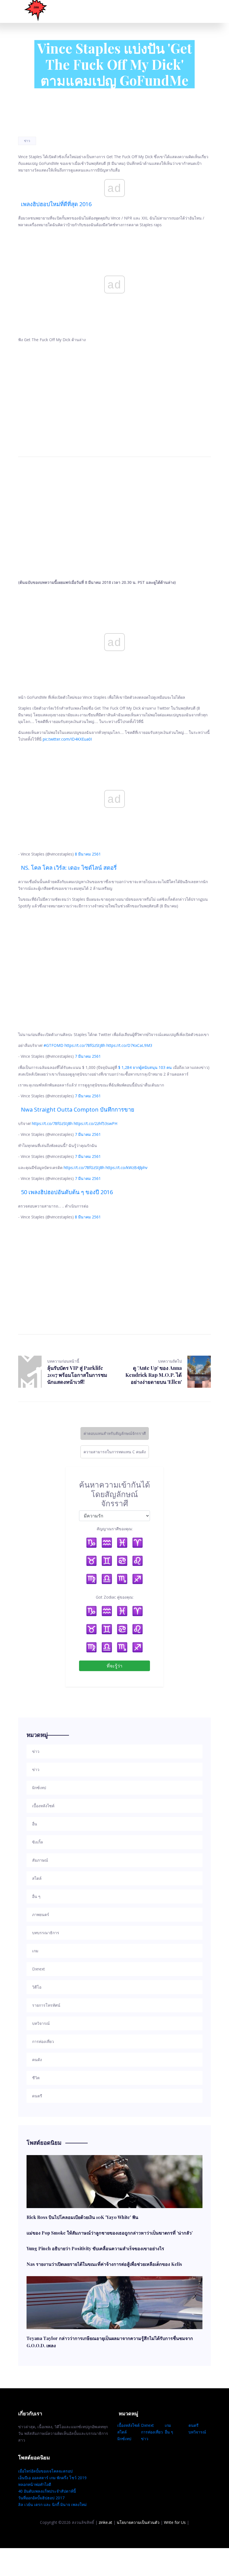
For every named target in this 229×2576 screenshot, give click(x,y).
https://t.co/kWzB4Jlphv (127, 1167)
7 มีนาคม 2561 (88, 1056)
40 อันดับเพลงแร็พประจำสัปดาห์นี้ (47, 2491)
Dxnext (147, 2425)
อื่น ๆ (169, 2432)
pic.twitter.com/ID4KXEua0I (67, 739)
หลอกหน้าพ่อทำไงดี (35, 2484)
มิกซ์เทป (124, 2439)
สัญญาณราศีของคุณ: (115, 1529)
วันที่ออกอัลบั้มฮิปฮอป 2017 (41, 2498)
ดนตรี (194, 2425)
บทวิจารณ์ (197, 2432)
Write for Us (175, 2522)
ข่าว (27, 141)
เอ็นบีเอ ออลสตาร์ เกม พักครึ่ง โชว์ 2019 (52, 2478)
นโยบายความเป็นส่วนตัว (138, 2522)
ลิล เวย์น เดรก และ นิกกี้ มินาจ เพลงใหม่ (52, 2504)
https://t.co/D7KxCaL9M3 (129, 1045)
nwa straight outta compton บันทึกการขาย (78, 1109)
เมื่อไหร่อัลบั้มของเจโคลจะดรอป (45, 2471)
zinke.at (105, 2522)
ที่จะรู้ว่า (115, 1666)
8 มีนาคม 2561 (88, 854)
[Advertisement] (115, 393)
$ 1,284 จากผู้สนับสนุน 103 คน (145, 1067)
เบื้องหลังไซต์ (128, 2425)
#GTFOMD (53, 1045)
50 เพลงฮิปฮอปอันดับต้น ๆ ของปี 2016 (67, 1192)
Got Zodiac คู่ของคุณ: (115, 1597)
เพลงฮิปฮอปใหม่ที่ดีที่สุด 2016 (56, 204)
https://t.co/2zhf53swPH (96, 1123)
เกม (168, 2425)
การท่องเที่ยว (152, 2432)
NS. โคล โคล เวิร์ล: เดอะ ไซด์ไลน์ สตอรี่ (69, 868)
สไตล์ (122, 2432)
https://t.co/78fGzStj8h (85, 1045)
